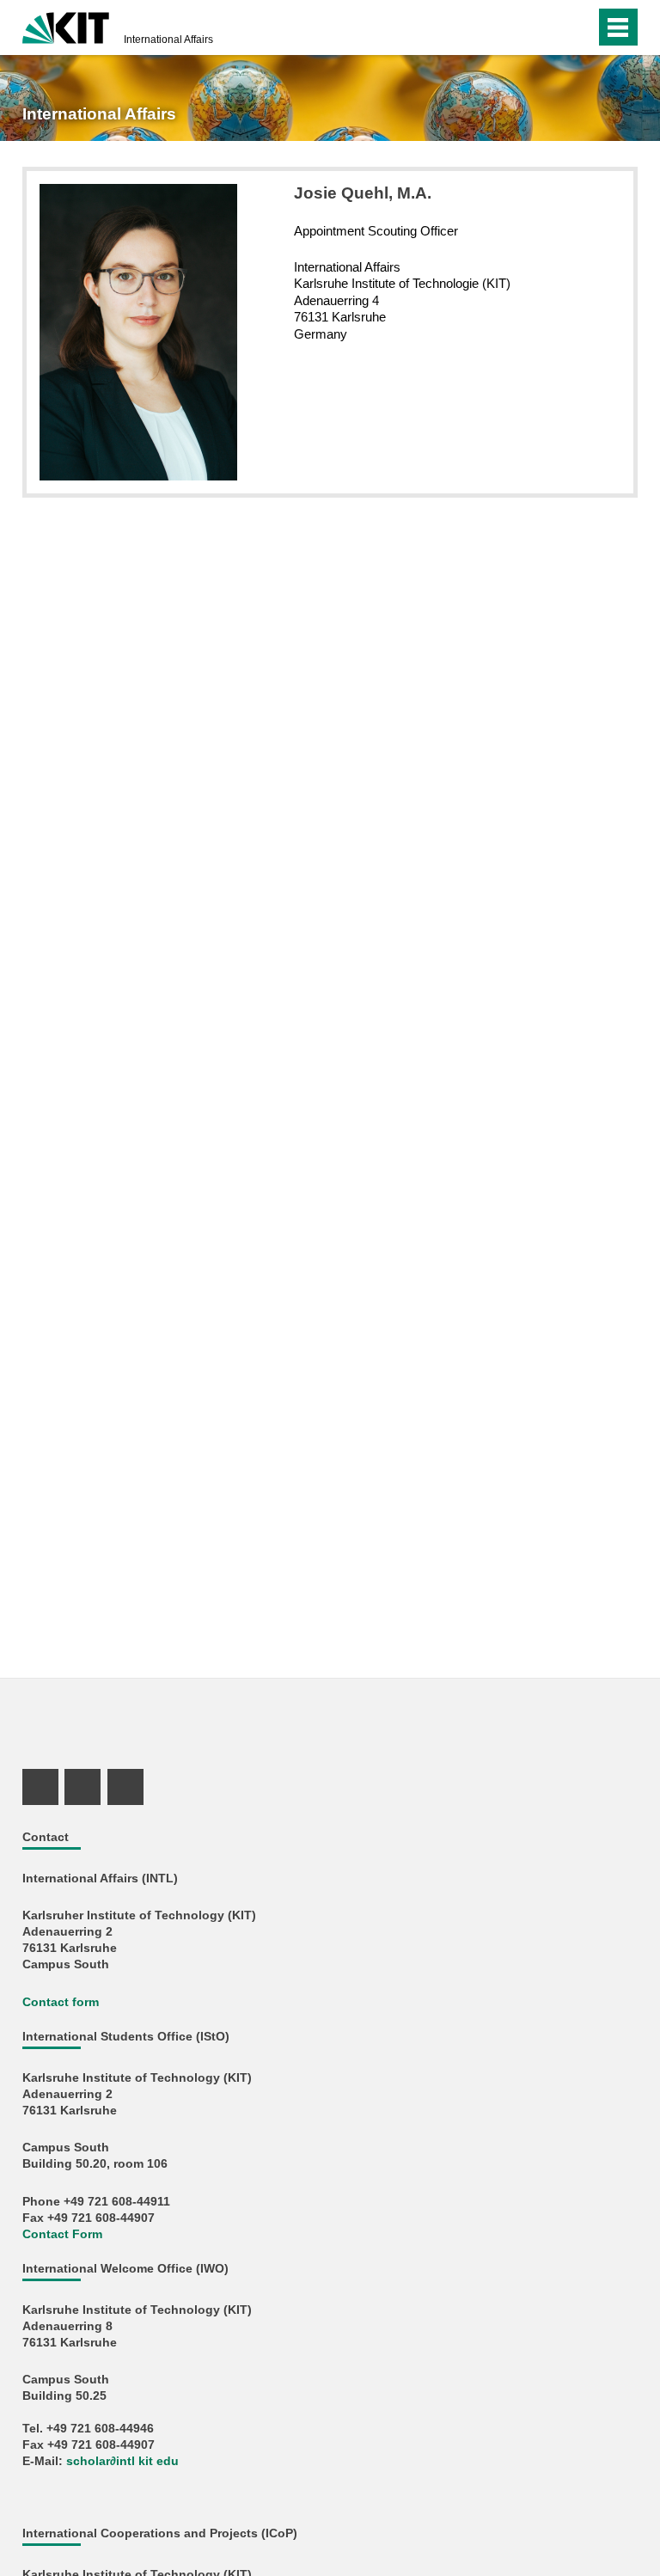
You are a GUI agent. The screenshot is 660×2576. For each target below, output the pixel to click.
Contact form (61, 2002)
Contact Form (62, 2234)
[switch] (548, 28)
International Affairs (168, 40)
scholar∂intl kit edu (122, 2461)
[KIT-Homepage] (66, 26)
